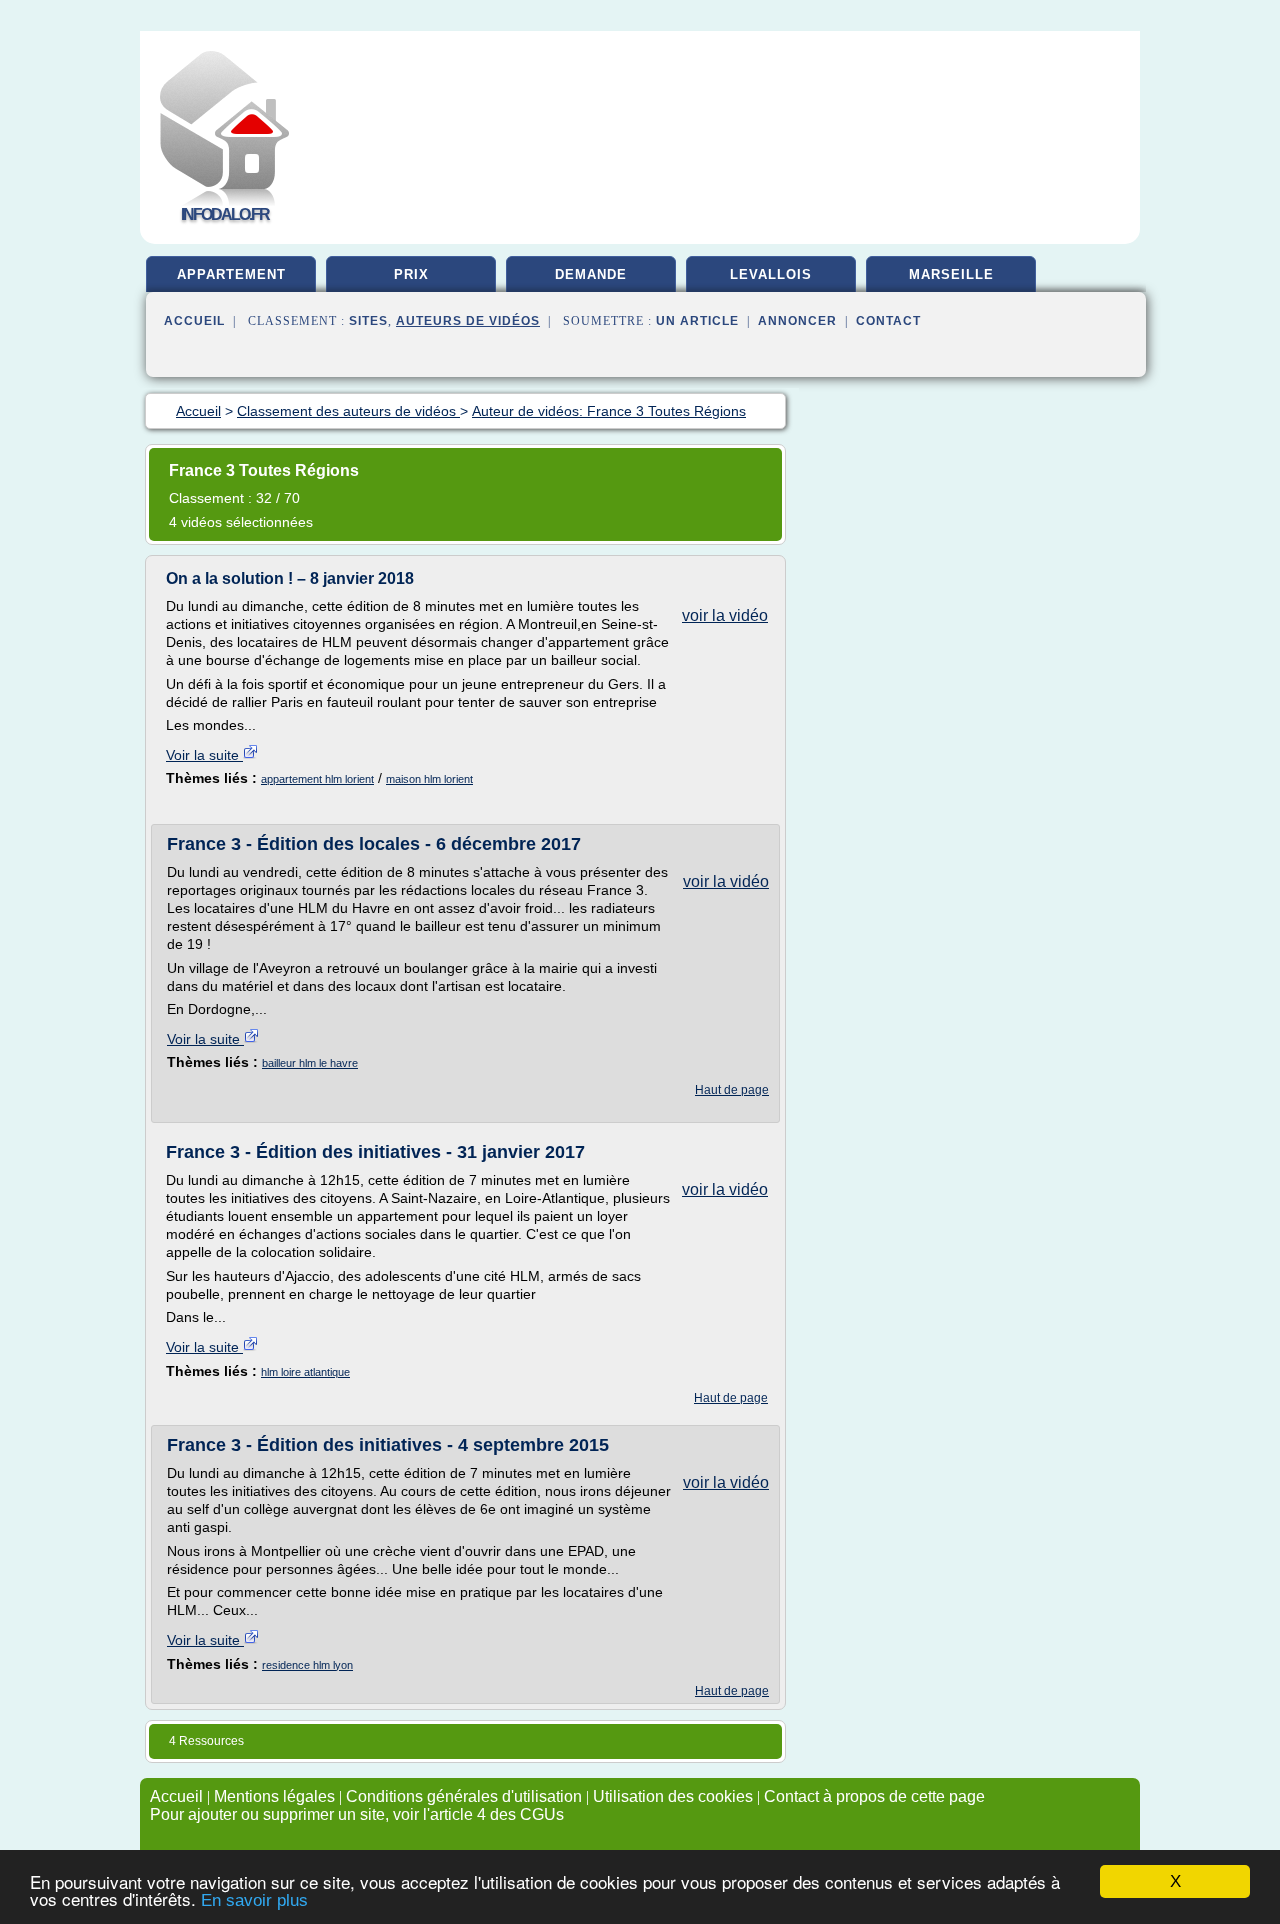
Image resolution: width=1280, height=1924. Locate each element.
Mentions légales (274, 1796)
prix (411, 274)
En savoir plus (254, 1900)
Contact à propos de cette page (874, 1796)
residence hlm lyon (307, 1665)
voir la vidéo (725, 615)
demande (591, 274)
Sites (368, 321)
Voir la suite (204, 755)
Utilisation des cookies (673, 1796)
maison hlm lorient (429, 779)
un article (697, 321)
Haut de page (732, 1090)
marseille (951, 274)
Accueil (194, 321)
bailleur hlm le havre (310, 1063)
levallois (771, 274)
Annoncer (797, 321)
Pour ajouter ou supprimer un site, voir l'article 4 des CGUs (357, 1814)
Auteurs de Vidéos (468, 321)
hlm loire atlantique (305, 1372)
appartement (231, 274)
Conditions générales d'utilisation (464, 1796)
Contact (888, 321)
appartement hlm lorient (317, 779)
